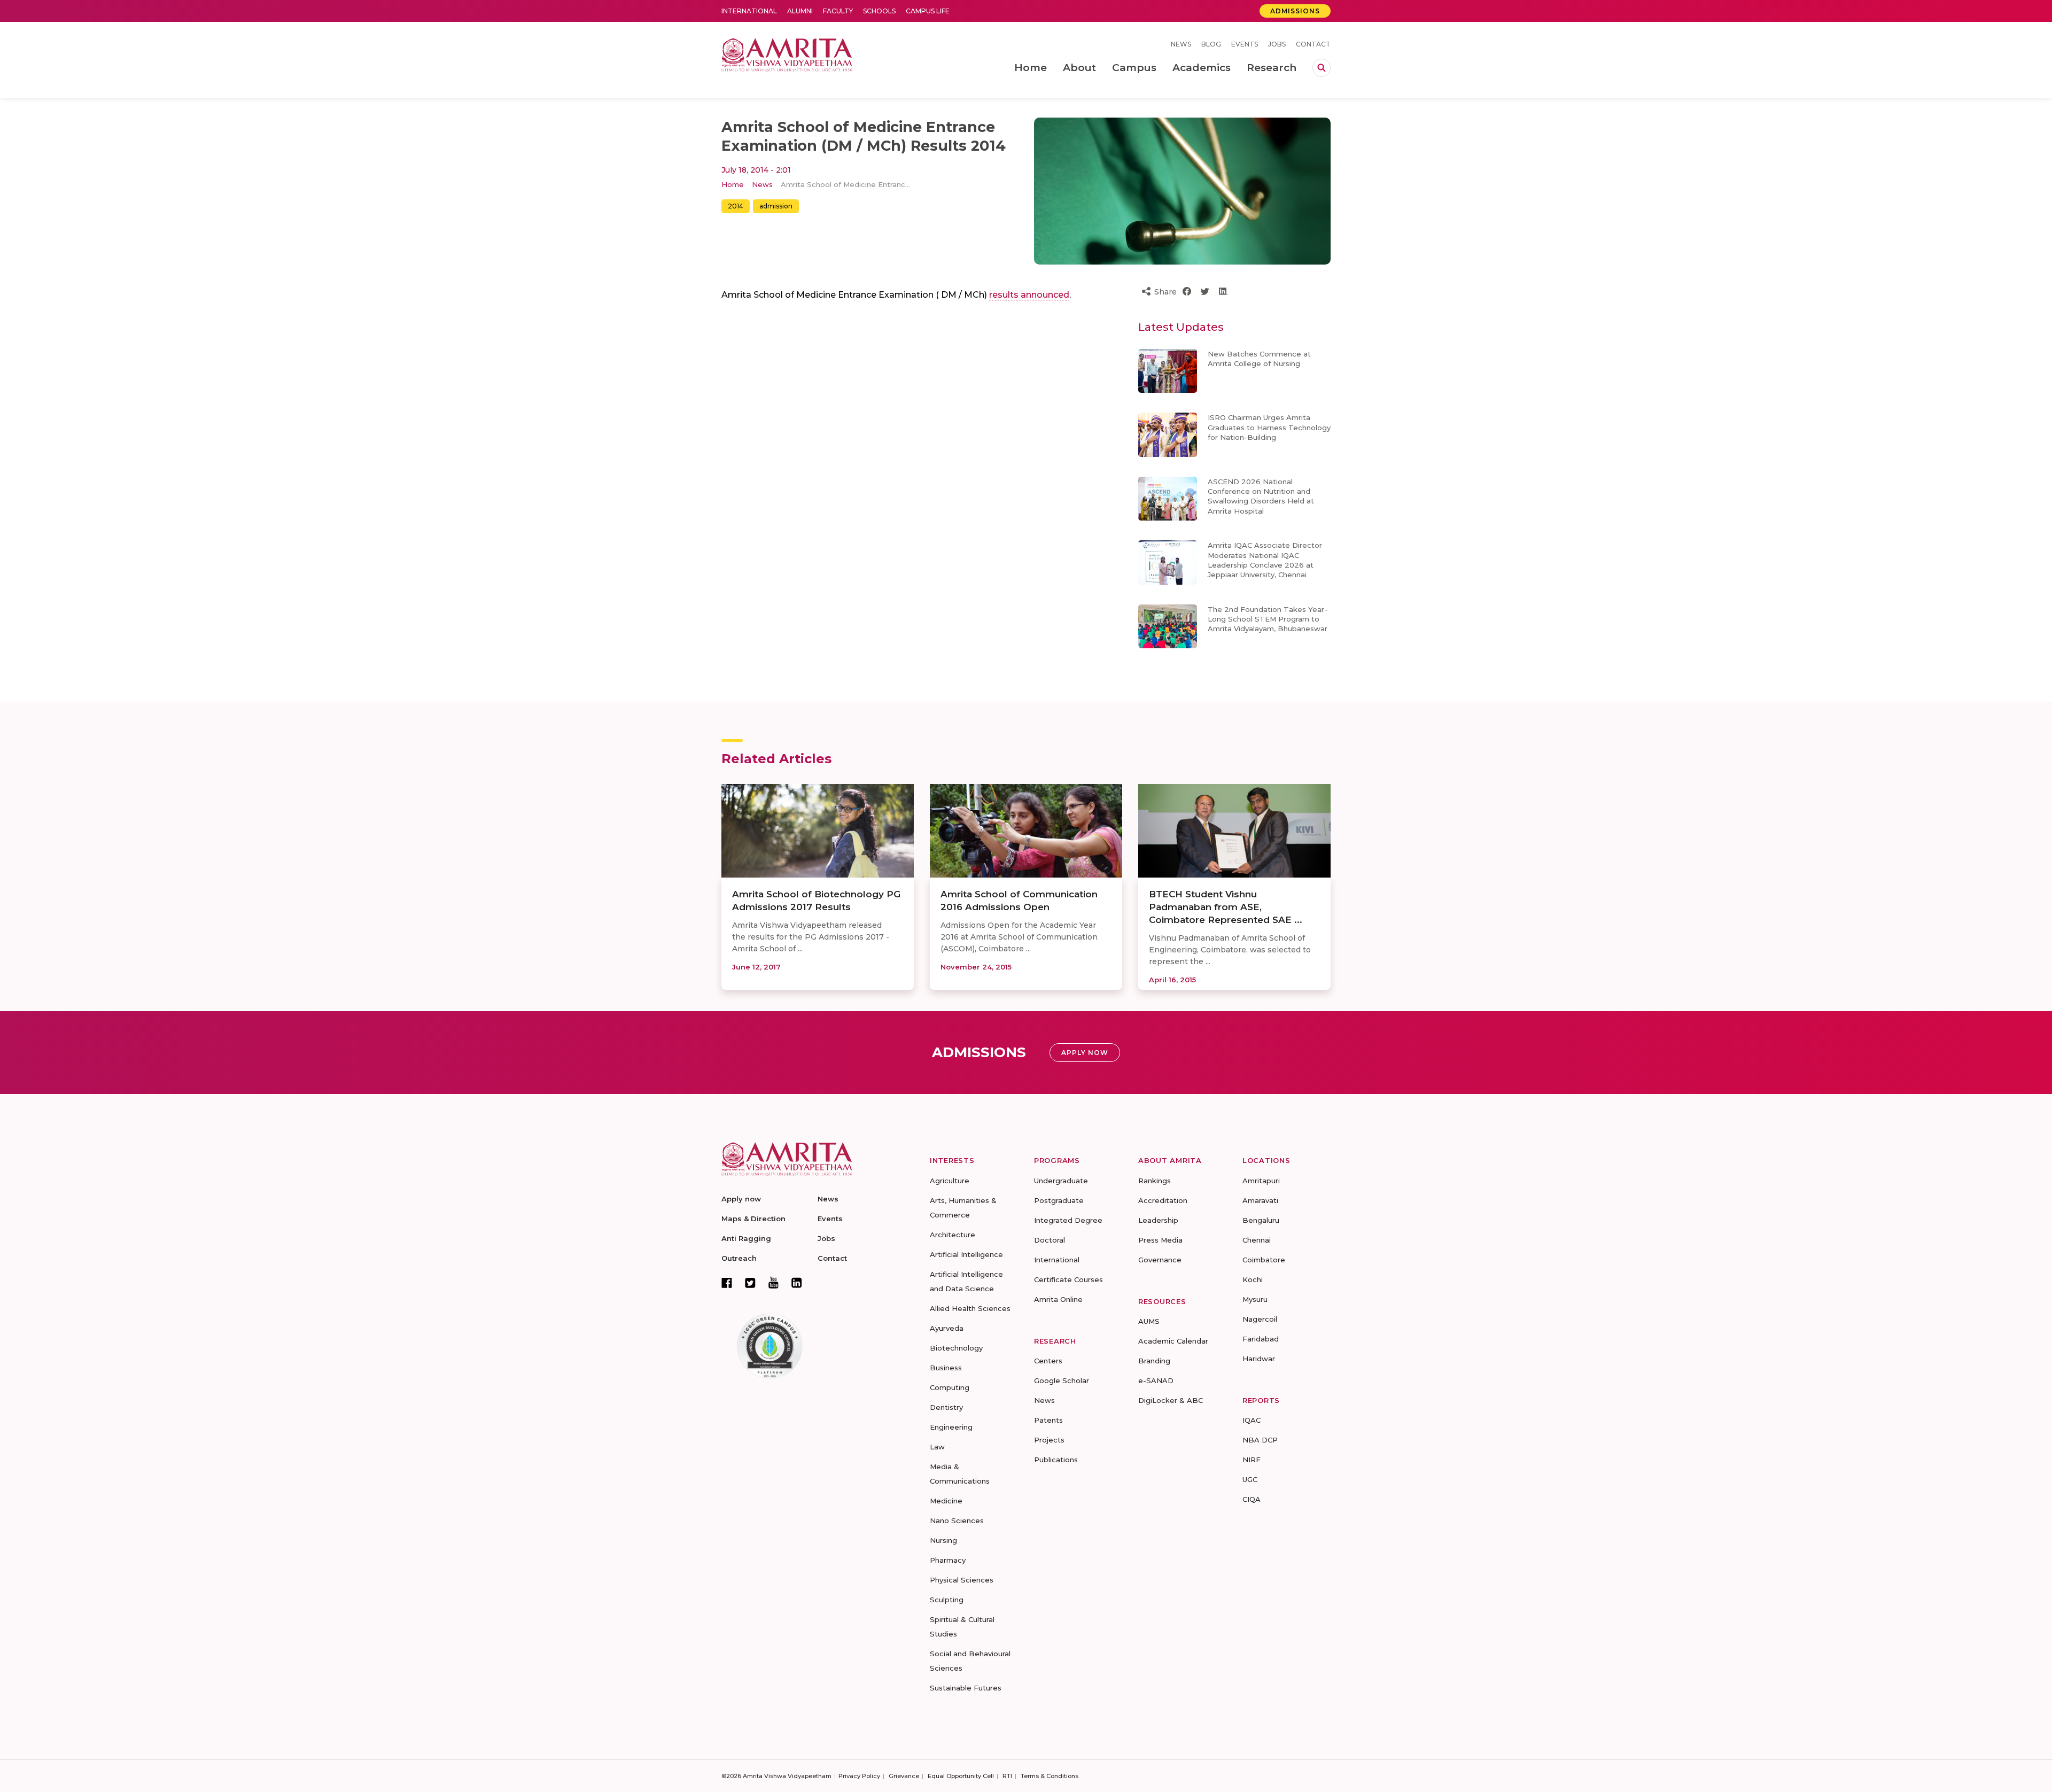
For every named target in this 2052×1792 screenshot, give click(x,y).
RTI (1007, 1776)
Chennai (1257, 1240)
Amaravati (1260, 1200)
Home (733, 184)
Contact (1313, 44)
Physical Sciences (962, 1580)
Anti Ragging (746, 1238)
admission (776, 206)
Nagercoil (1260, 1319)
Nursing (943, 1540)
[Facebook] (727, 1283)
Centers (1048, 1361)
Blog (1211, 44)
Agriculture (950, 1181)
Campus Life (928, 11)
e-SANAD (1156, 1380)
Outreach (739, 1258)
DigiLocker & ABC (1171, 1400)
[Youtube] (774, 1282)
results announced (1029, 295)
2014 (736, 206)
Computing (950, 1387)
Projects (1049, 1440)
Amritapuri (1261, 1181)
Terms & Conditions (1050, 1776)
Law (937, 1447)
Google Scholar (1062, 1380)
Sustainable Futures (966, 1688)
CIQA (1252, 1499)
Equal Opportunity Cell (961, 1776)
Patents (1048, 1420)
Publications (1056, 1460)
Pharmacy (948, 1560)
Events (1245, 44)
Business (946, 1368)
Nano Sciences (957, 1521)
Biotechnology (956, 1348)
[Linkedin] (797, 1283)
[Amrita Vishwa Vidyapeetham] (787, 54)
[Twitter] (750, 1283)
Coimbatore (1264, 1260)
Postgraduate (1059, 1200)
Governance (1160, 1260)
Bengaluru (1261, 1220)
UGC (1250, 1479)
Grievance (904, 1776)
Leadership (1158, 1220)
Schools (879, 11)
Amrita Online (1058, 1299)
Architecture (953, 1235)
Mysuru (1255, 1299)
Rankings (1155, 1181)
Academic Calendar (1173, 1341)
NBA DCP (1260, 1440)
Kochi (1253, 1279)
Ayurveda (947, 1328)
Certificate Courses (1068, 1279)
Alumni (800, 11)
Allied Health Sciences (970, 1308)
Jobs (1277, 44)
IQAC (1252, 1420)
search (1322, 68)
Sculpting (947, 1600)
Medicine (946, 1501)
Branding (1154, 1361)
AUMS (1149, 1321)
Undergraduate (1061, 1181)
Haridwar (1259, 1359)
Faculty (838, 11)
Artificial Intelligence (966, 1254)
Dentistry (946, 1407)
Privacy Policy (859, 1776)
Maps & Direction (753, 1219)
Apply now (741, 1199)
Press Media (1160, 1240)
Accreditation (1163, 1200)
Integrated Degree (1068, 1220)
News (1181, 44)
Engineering (951, 1427)
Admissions (1295, 11)
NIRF (1252, 1460)
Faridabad (1261, 1339)
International (749, 11)
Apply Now (1085, 1053)
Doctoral (1050, 1240)
